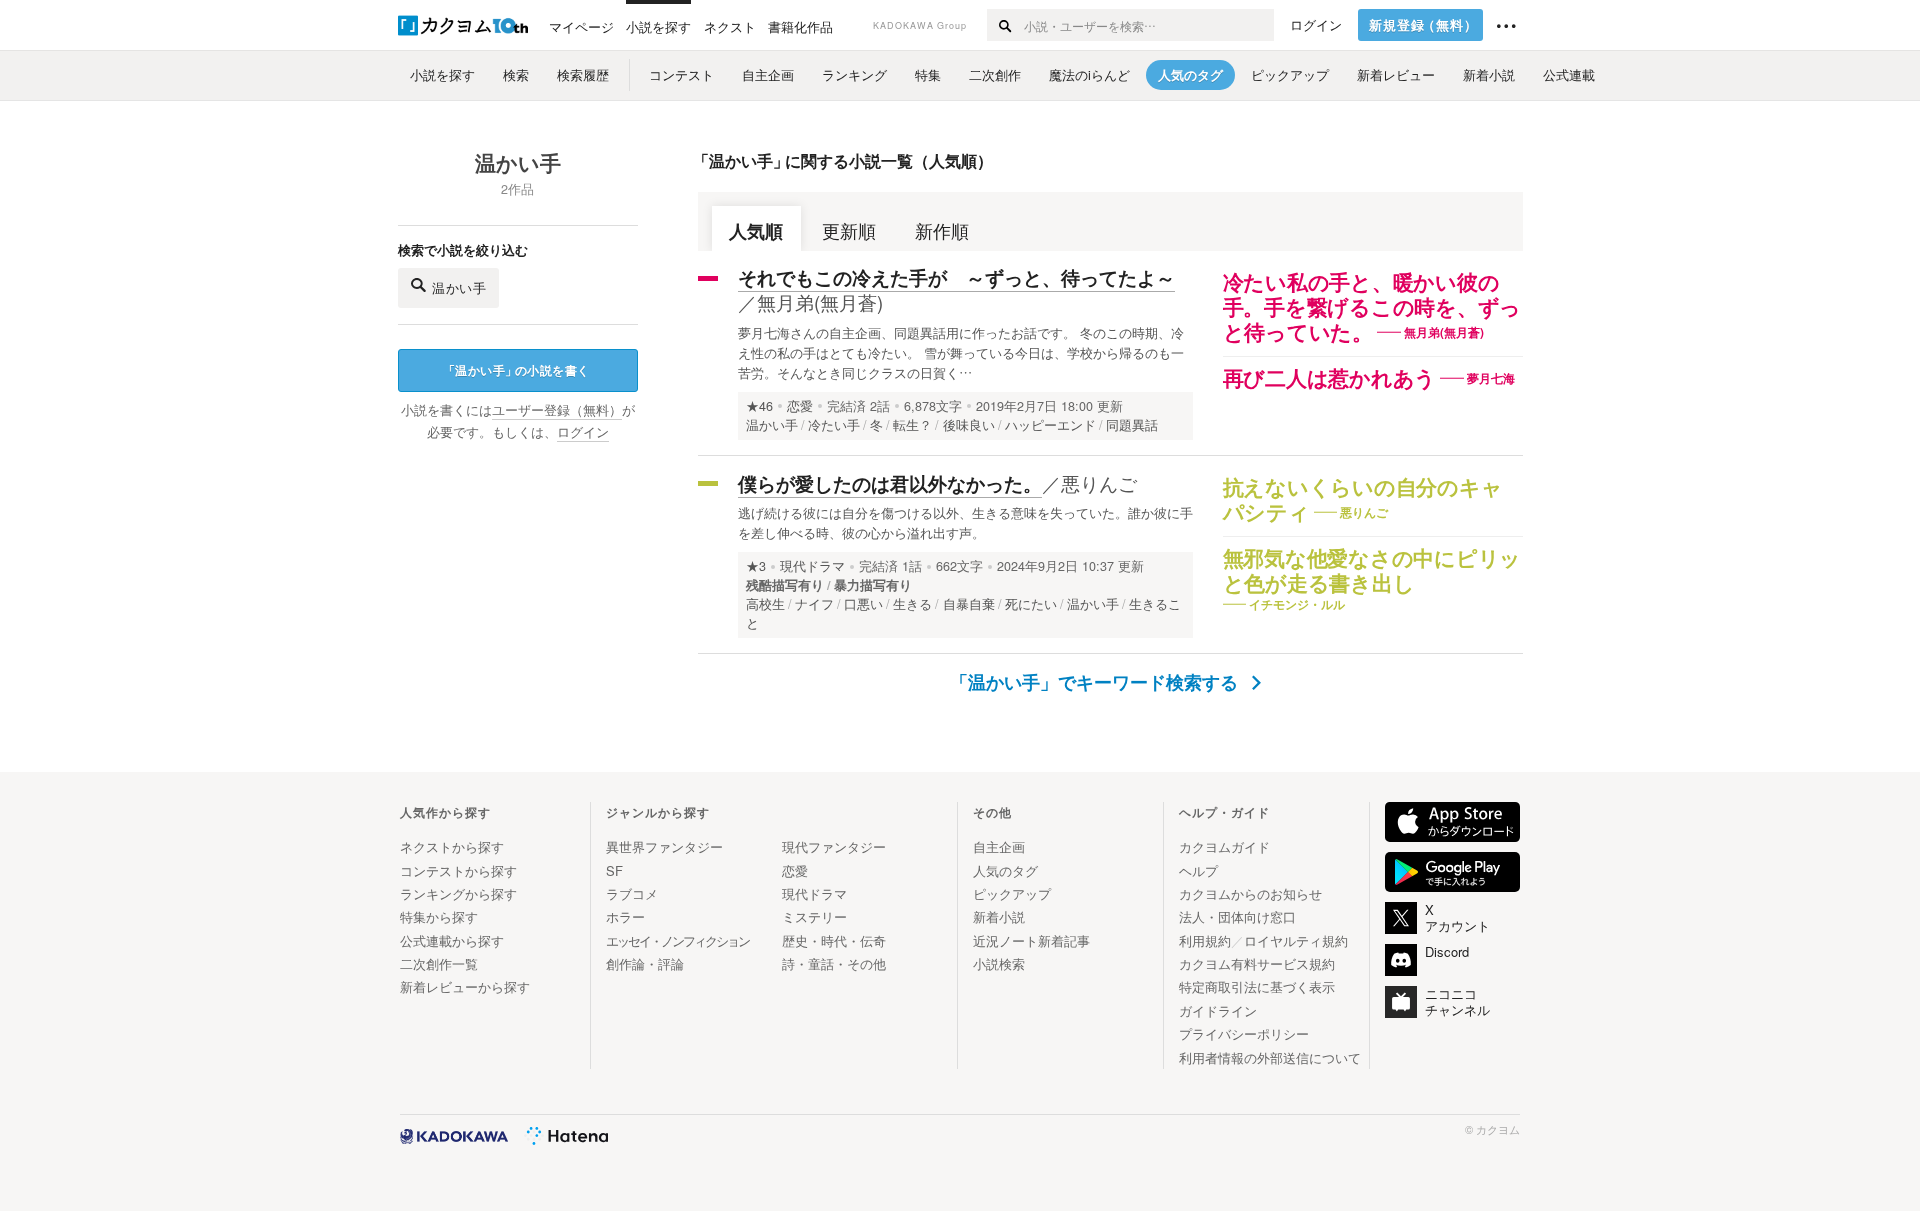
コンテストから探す (458, 870)
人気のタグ (1005, 870)
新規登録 (1423, 25)
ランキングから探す (458, 893)
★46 (759, 406)
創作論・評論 (645, 963)
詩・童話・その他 (834, 963)
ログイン (1316, 25)
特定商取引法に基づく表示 (1257, 986)
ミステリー (814, 916)
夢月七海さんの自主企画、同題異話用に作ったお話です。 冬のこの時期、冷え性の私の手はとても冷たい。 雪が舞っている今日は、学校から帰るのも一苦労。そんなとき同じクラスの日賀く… (961, 352)
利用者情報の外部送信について (1270, 1057)
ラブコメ (632, 893)
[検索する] (1004, 25)
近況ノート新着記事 (1031, 940)
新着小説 (999, 916)
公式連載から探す (452, 940)
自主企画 (999, 846)
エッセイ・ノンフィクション (677, 940)
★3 (756, 566)
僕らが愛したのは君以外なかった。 (890, 483)
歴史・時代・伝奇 (834, 940)
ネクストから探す (452, 846)
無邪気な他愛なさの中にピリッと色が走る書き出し (1372, 571)
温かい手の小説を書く (516, 370)
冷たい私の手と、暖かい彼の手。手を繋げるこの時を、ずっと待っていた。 (1372, 308)
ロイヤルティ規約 (1296, 940)
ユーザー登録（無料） (557, 410)
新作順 (942, 230)
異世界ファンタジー (664, 846)
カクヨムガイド (1224, 846)
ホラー (625, 916)
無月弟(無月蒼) (820, 301)
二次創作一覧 (439, 963)
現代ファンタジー (834, 846)
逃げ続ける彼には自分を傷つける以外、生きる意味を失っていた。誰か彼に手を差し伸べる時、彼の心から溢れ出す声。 (965, 522)
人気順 (756, 230)
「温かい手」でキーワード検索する (1096, 681)
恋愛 (800, 406)
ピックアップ (1012, 893)
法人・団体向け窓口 (1237, 916)
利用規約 (1205, 940)
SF (614, 870)
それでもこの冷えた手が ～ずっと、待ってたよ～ (956, 277)
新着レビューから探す (465, 986)
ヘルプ (1198, 870)
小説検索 (999, 963)
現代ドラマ (812, 566)
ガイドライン (1218, 1010)
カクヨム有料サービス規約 (1257, 963)
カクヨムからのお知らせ (1250, 893)
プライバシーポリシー (1244, 1033)
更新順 (849, 230)
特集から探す (439, 916)
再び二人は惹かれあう (1330, 379)
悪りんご (1099, 482)
